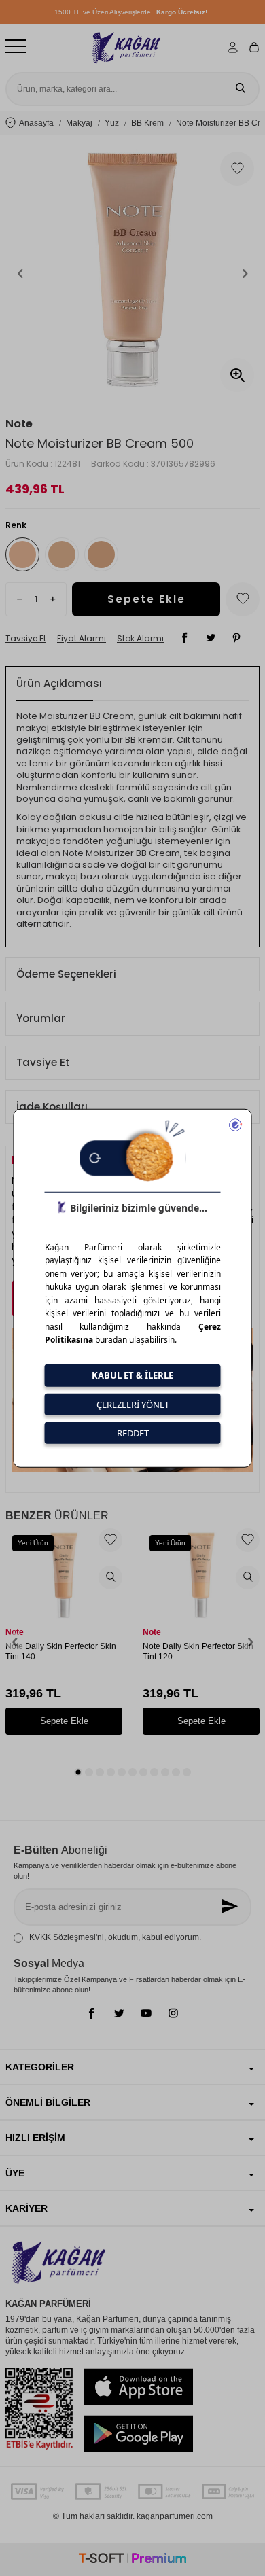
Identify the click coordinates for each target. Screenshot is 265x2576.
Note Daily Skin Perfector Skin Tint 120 (198, 1652)
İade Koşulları (52, 1107)
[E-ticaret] (132, 2560)
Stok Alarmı (140, 639)
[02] (101, 554)
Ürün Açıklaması (59, 683)
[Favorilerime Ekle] (110, 1540)
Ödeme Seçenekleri (66, 974)
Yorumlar (41, 1018)
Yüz (112, 123)
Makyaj (79, 123)
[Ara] (241, 89)
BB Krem (147, 123)
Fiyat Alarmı (82, 639)
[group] (132, 273)
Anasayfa (36, 123)
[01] (62, 554)
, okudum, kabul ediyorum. (115, 1937)
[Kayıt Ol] (231, 1907)
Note (19, 424)
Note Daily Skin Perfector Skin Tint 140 (61, 1652)
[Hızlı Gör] (110, 1577)
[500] (22, 554)
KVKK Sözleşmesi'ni (67, 1937)
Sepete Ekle (146, 599)
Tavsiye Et (26, 639)
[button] (20, 273)
